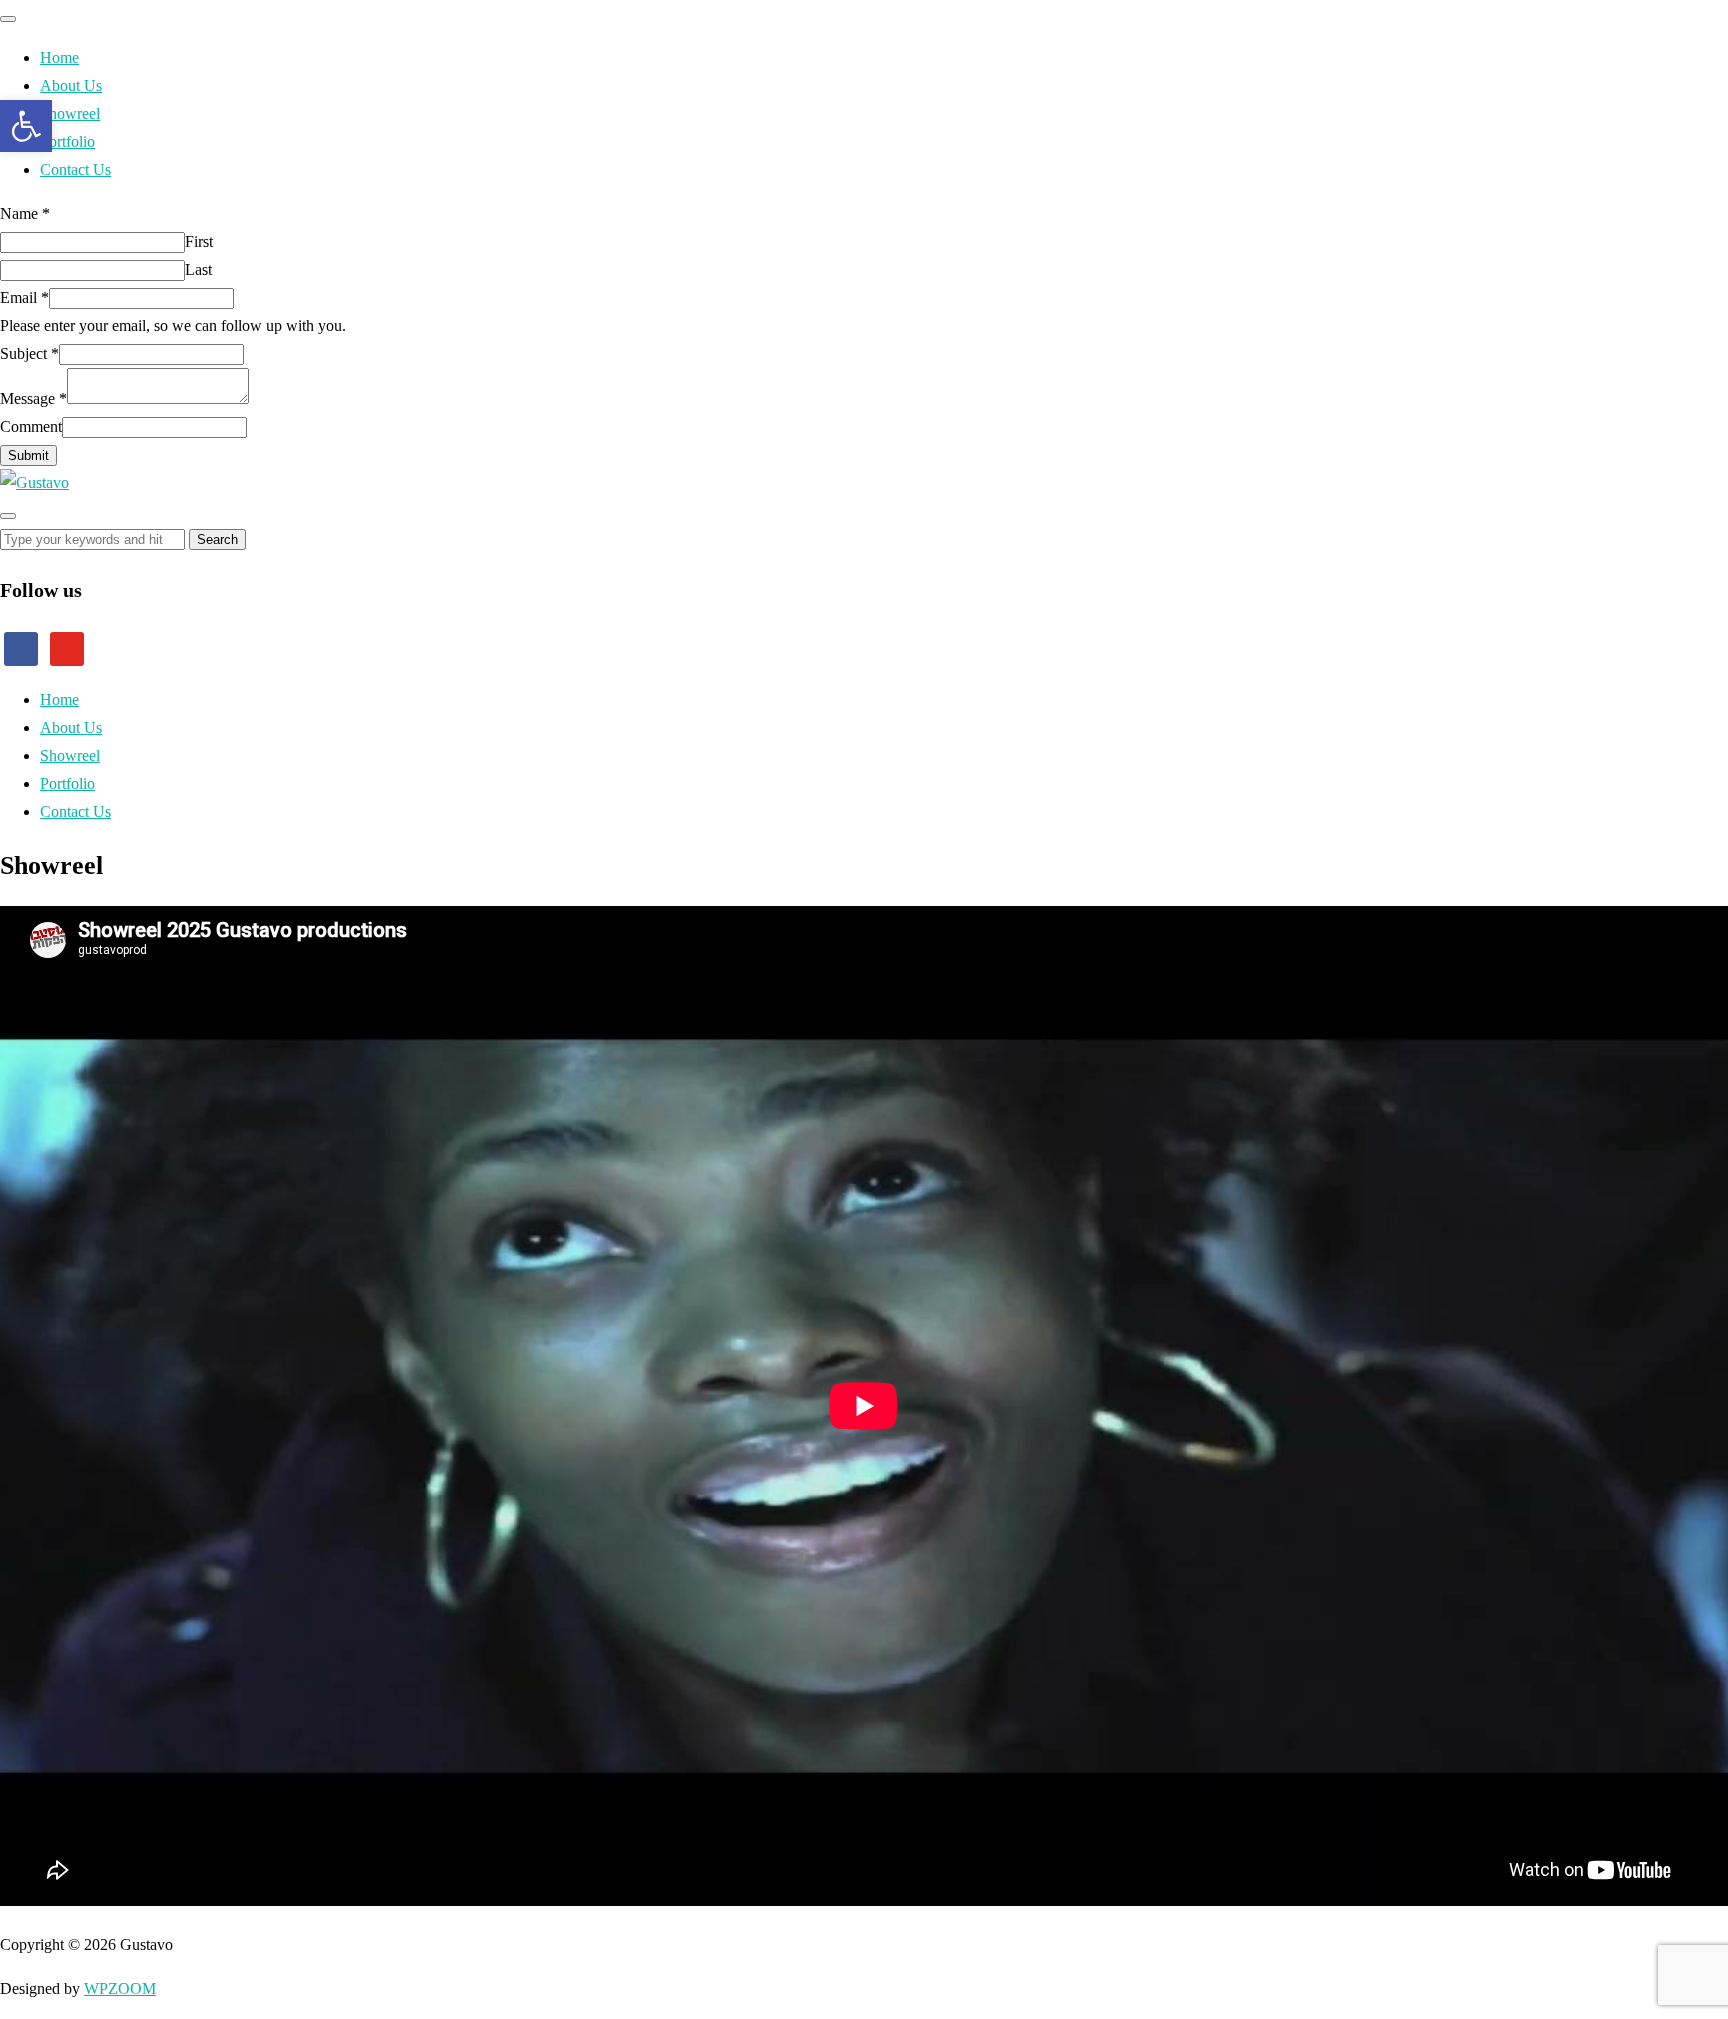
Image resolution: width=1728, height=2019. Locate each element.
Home (59, 57)
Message (33, 398)
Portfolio (67, 141)
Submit (28, 455)
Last (198, 269)
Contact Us (75, 169)
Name (25, 213)
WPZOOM (120, 1988)
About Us (71, 85)
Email (24, 297)
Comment (31, 426)
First (199, 241)
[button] (26, 126)
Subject (29, 353)
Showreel (70, 113)
